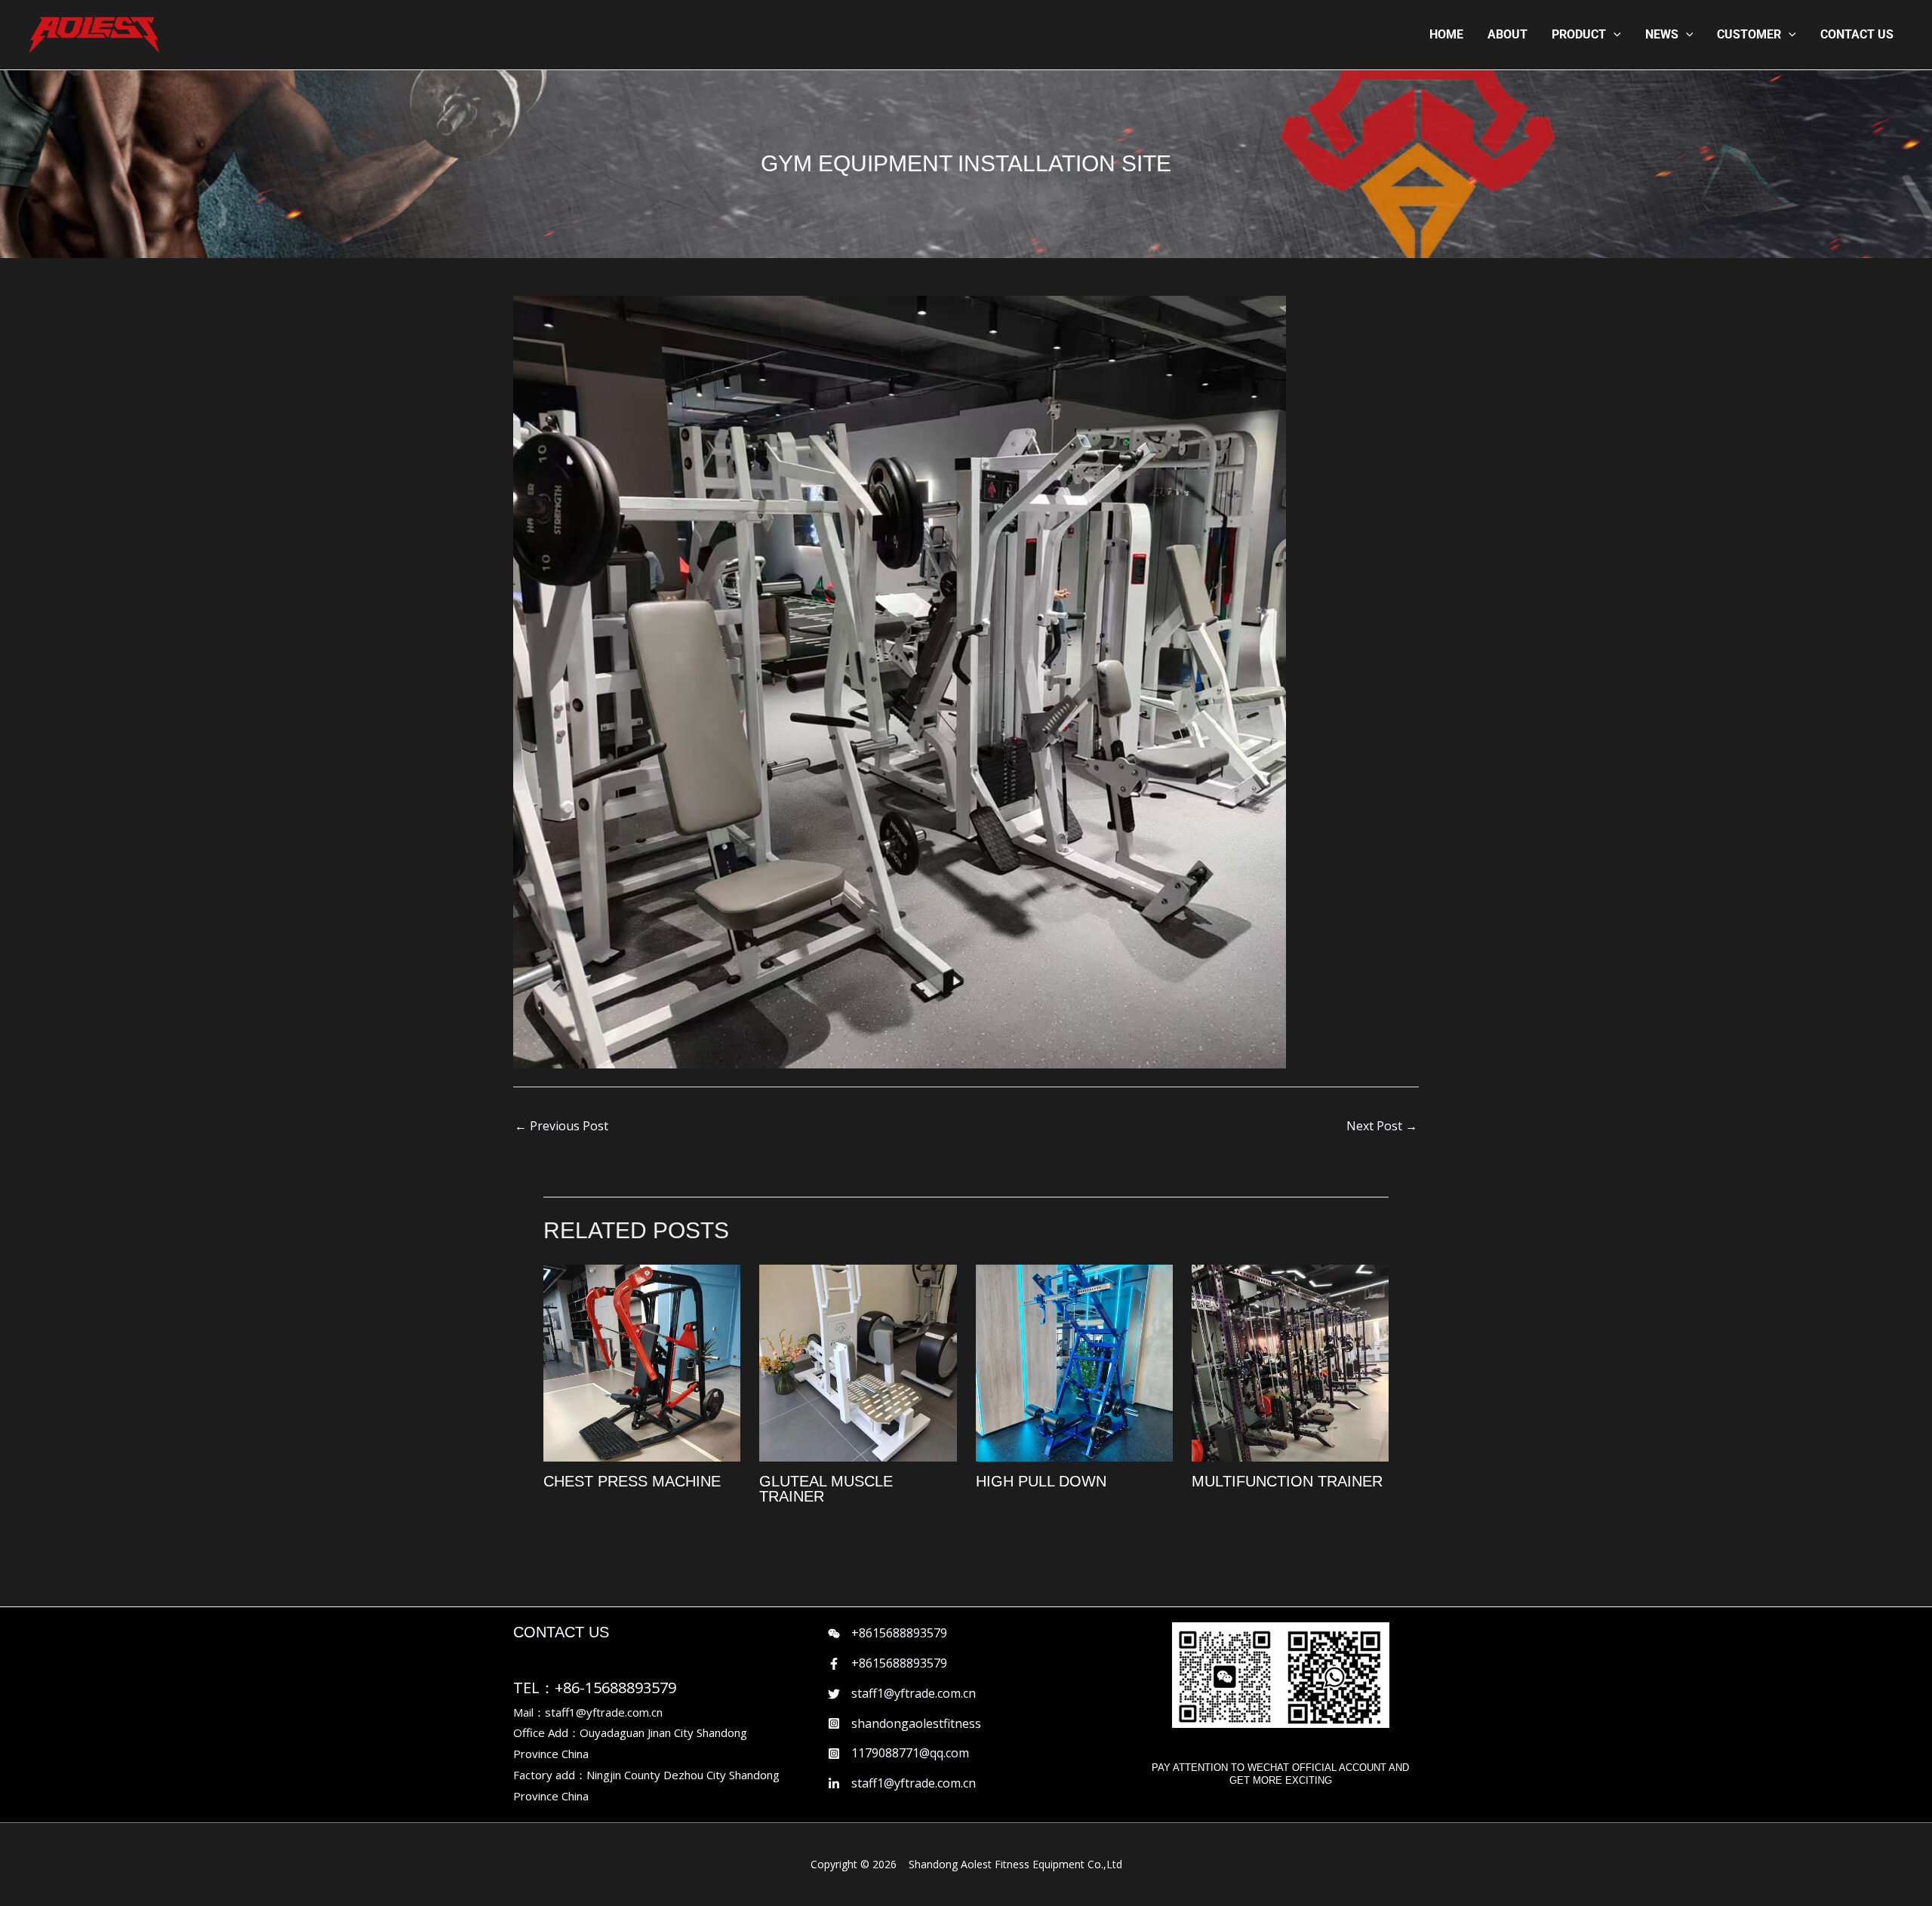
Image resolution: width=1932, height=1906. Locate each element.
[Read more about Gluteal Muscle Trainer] (858, 1362)
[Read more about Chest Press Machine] (642, 1362)
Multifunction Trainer (1287, 1481)
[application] (1614, 35)
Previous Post (561, 1126)
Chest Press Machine (632, 1481)
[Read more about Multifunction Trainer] (1290, 1362)
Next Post (1382, 1126)
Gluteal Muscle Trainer (826, 1489)
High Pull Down (1041, 1481)
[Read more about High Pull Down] (1074, 1362)
